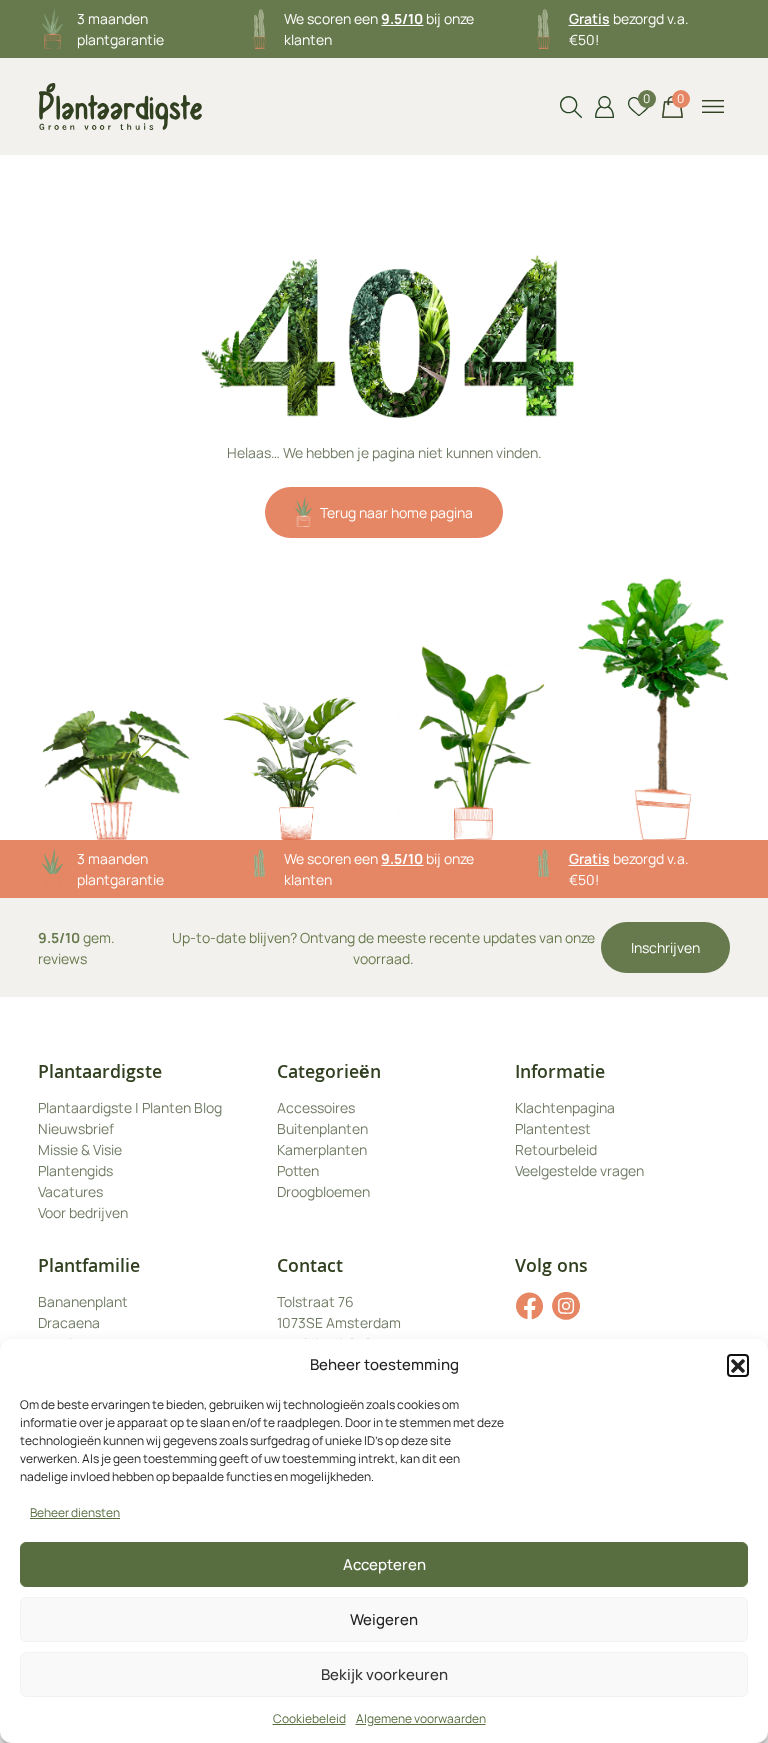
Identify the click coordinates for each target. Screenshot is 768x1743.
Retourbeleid (556, 1149)
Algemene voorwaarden (421, 1718)
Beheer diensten (75, 1512)
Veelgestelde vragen (579, 1170)
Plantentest (553, 1128)
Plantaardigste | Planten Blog (130, 1107)
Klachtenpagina (565, 1107)
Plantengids (75, 1170)
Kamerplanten (322, 1149)
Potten (298, 1170)
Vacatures (70, 1191)
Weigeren (384, 1619)
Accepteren (384, 1564)
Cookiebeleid (309, 1718)
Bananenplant (83, 1301)
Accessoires (316, 1107)
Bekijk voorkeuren (384, 1674)
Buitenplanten (322, 1128)
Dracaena (69, 1322)
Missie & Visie (80, 1149)
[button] (738, 1365)
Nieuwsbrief (76, 1128)
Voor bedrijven (83, 1212)
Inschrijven (665, 947)
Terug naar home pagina (396, 512)
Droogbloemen (323, 1191)
